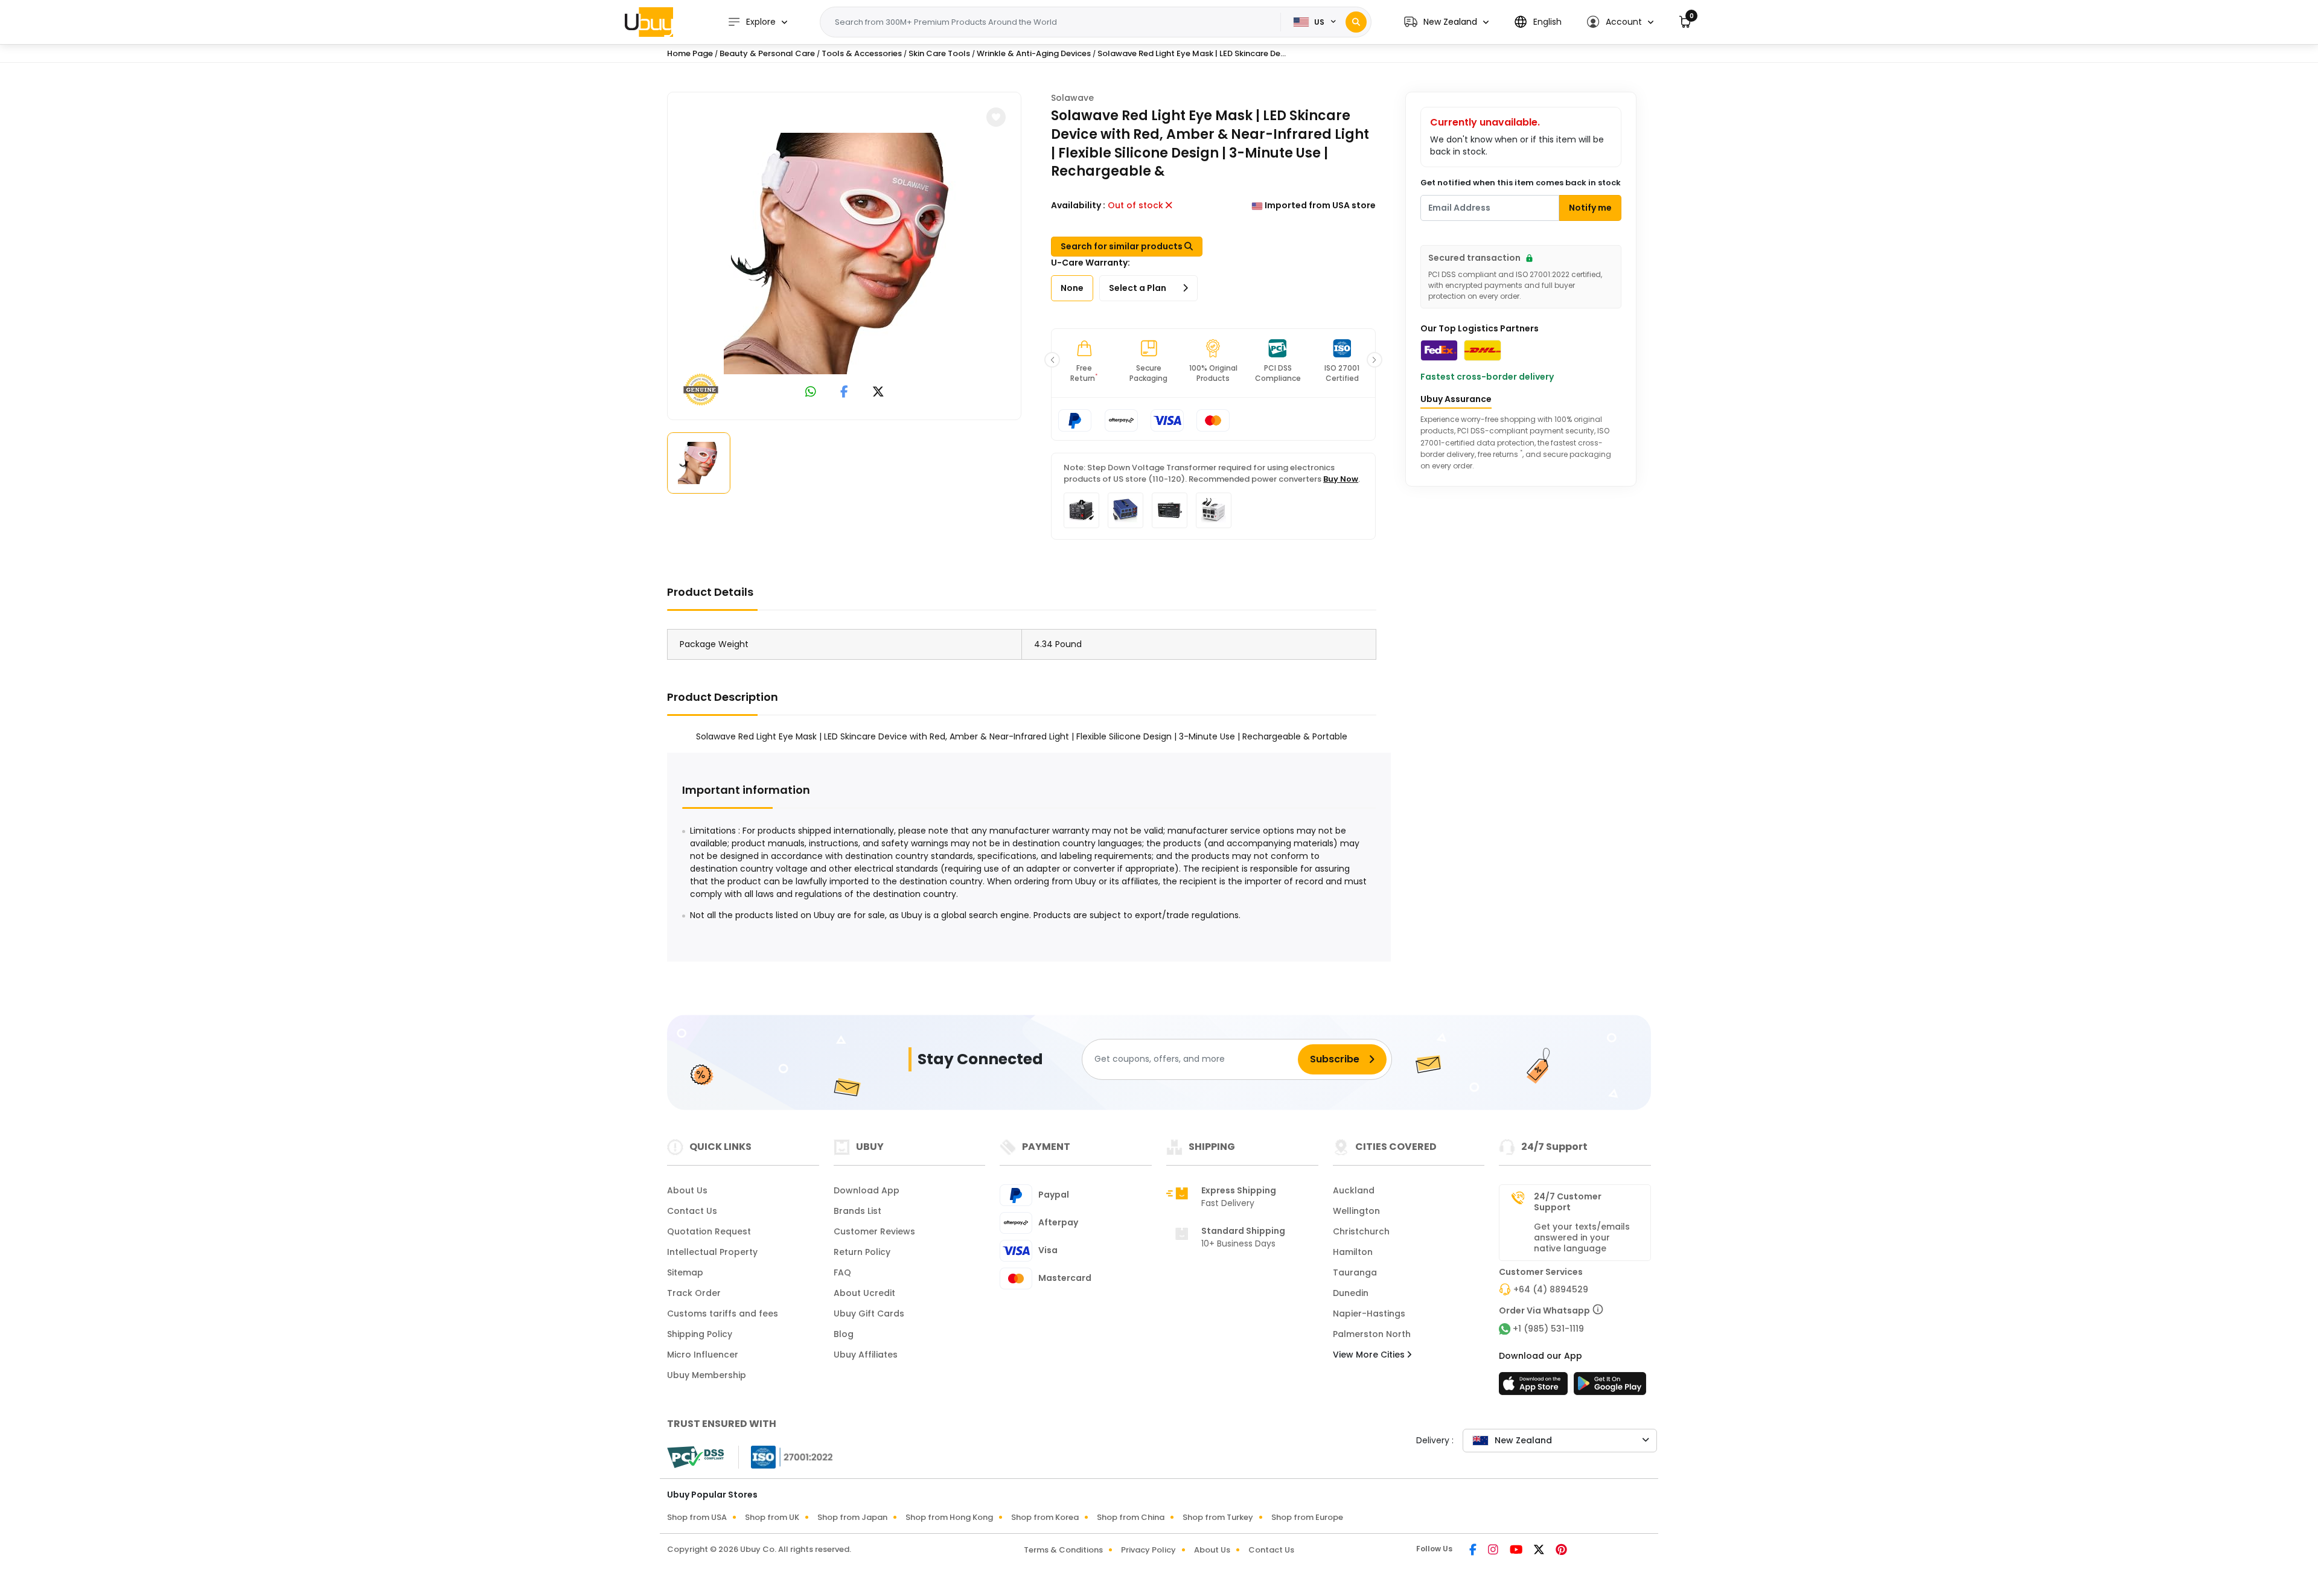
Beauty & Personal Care (767, 53)
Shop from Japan (852, 1517)
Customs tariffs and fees (723, 1314)
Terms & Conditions (1063, 1550)
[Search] (1356, 22)
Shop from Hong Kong (949, 1517)
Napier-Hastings (1369, 1314)
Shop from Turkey (1218, 1517)
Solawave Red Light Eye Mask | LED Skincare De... (1192, 53)
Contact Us (692, 1211)
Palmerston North (1372, 1334)
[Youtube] (1517, 1551)
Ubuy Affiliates (866, 1355)
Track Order (694, 1293)
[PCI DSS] (695, 1457)
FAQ (842, 1272)
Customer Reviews (874, 1231)
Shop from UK (772, 1517)
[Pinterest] (1561, 1551)
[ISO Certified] (786, 1457)
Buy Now (1341, 479)
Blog (844, 1334)
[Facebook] (1474, 1551)
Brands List (857, 1211)
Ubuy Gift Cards (869, 1314)
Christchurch (1361, 1231)
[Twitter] (1540, 1551)
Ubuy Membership (707, 1375)
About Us (687, 1190)
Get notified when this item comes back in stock (1521, 183)
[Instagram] (1494, 1551)
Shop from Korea (1045, 1517)
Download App (867, 1190)
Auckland (1354, 1190)
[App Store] (1535, 1387)
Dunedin (1351, 1293)
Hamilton (1353, 1252)
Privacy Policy (1148, 1550)
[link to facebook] (844, 393)
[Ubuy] (649, 22)
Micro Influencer (703, 1355)
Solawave (1072, 98)
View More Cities (1370, 1355)
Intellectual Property (712, 1252)
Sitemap (685, 1272)
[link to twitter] (878, 393)
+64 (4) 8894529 (1551, 1289)
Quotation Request (709, 1231)
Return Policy (862, 1252)
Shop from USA (697, 1517)
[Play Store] (1610, 1387)
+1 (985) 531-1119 (1548, 1329)
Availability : (1078, 205)
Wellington (1356, 1211)
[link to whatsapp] (811, 393)
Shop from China (1131, 1517)
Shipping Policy (700, 1334)
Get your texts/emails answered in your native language (1582, 1237)
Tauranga (1355, 1272)
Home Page (690, 53)
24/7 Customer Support (1568, 1202)
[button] (1446, 22)
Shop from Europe (1307, 1517)
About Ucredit (864, 1293)
